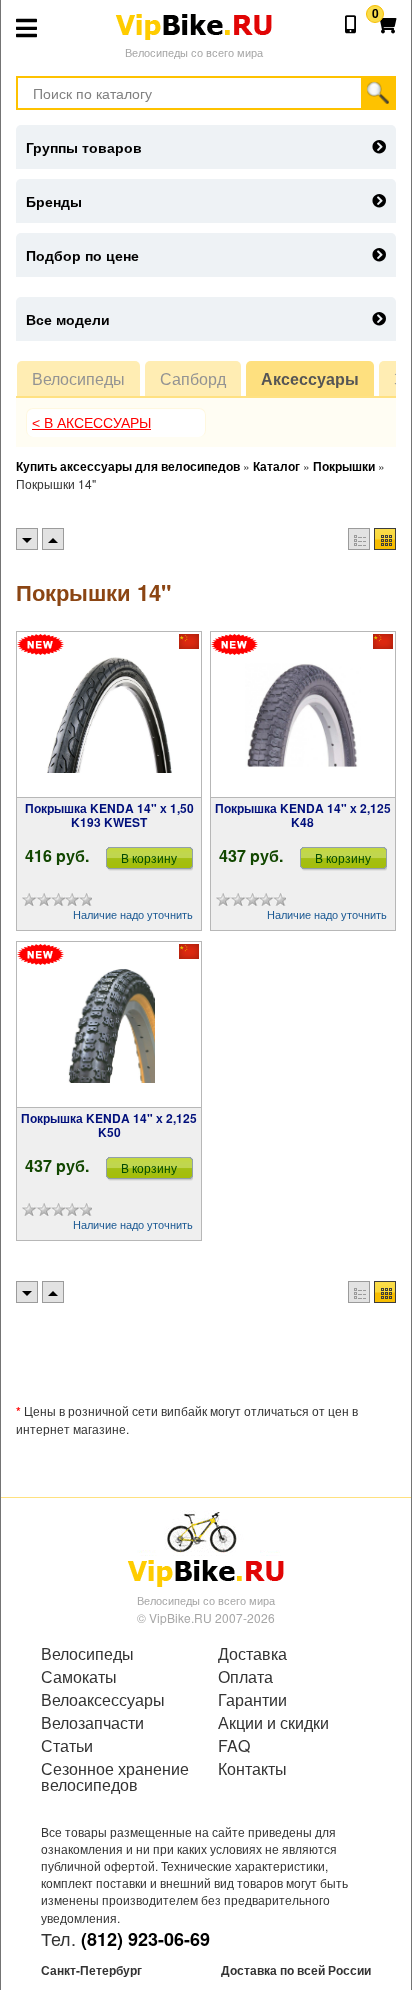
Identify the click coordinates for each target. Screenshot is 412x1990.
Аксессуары (310, 378)
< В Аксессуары (91, 423)
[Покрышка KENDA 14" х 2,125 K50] (109, 1025)
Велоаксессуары (103, 1700)
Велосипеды (78, 378)
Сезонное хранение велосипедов (115, 1777)
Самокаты (79, 1677)
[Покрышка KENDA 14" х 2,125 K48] (303, 715)
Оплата (245, 1677)
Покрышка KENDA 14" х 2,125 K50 (109, 1125)
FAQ (234, 1746)
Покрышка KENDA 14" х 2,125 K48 (303, 815)
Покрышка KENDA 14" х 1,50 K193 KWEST (109, 815)
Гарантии (252, 1700)
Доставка (252, 1654)
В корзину (149, 857)
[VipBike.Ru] (206, 1548)
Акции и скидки (273, 1723)
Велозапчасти (92, 1723)
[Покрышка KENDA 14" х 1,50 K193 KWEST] (109, 715)
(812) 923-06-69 (145, 1939)
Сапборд (193, 378)
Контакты (252, 1769)
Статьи (67, 1746)
